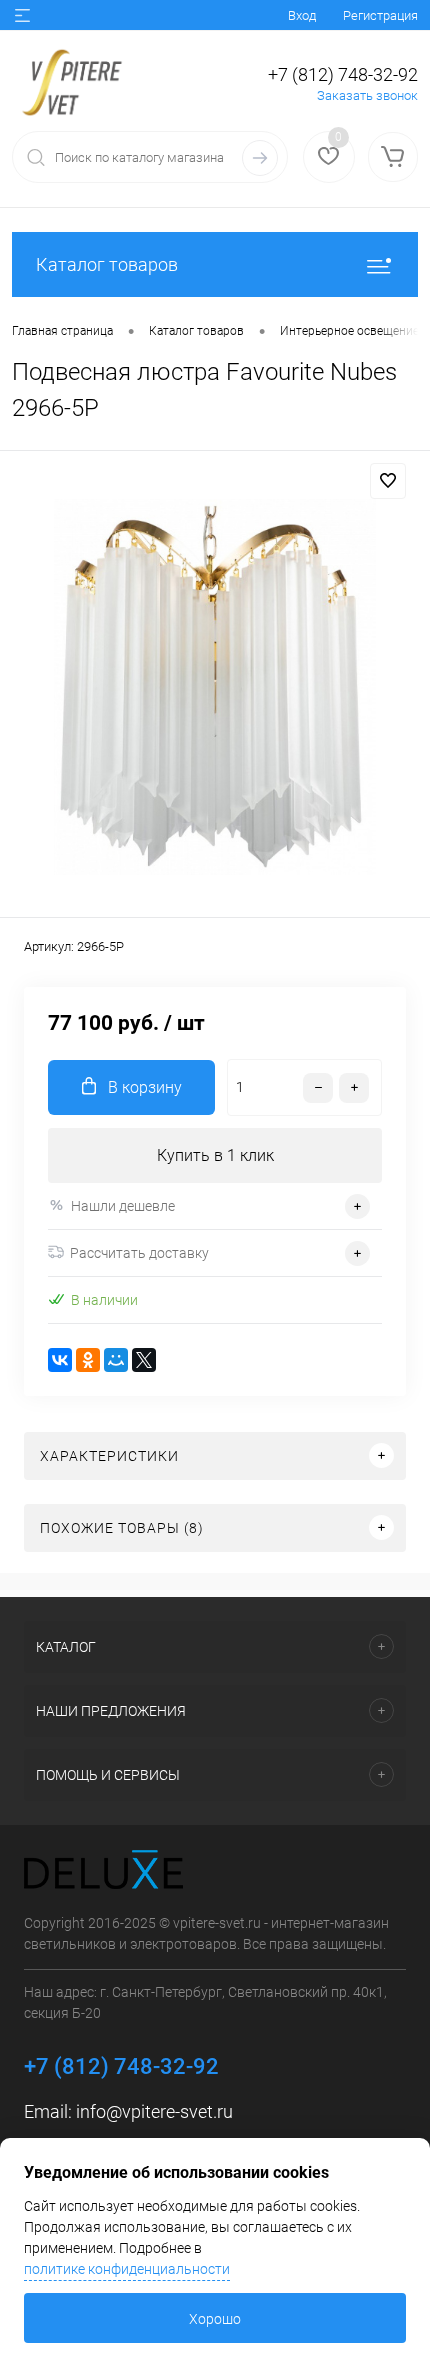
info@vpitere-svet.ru (154, 2111)
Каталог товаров (107, 264)
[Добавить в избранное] (388, 481)
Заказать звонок (367, 95)
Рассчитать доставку (139, 1253)
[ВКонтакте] (60, 1360)
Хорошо (215, 2319)
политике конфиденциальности (127, 2269)
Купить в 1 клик (215, 1155)
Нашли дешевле (123, 1206)
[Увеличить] (215, 687)
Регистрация (380, 15)
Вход (302, 15)
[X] (144, 1360)
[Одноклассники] (88, 1360)
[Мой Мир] (116, 1360)
